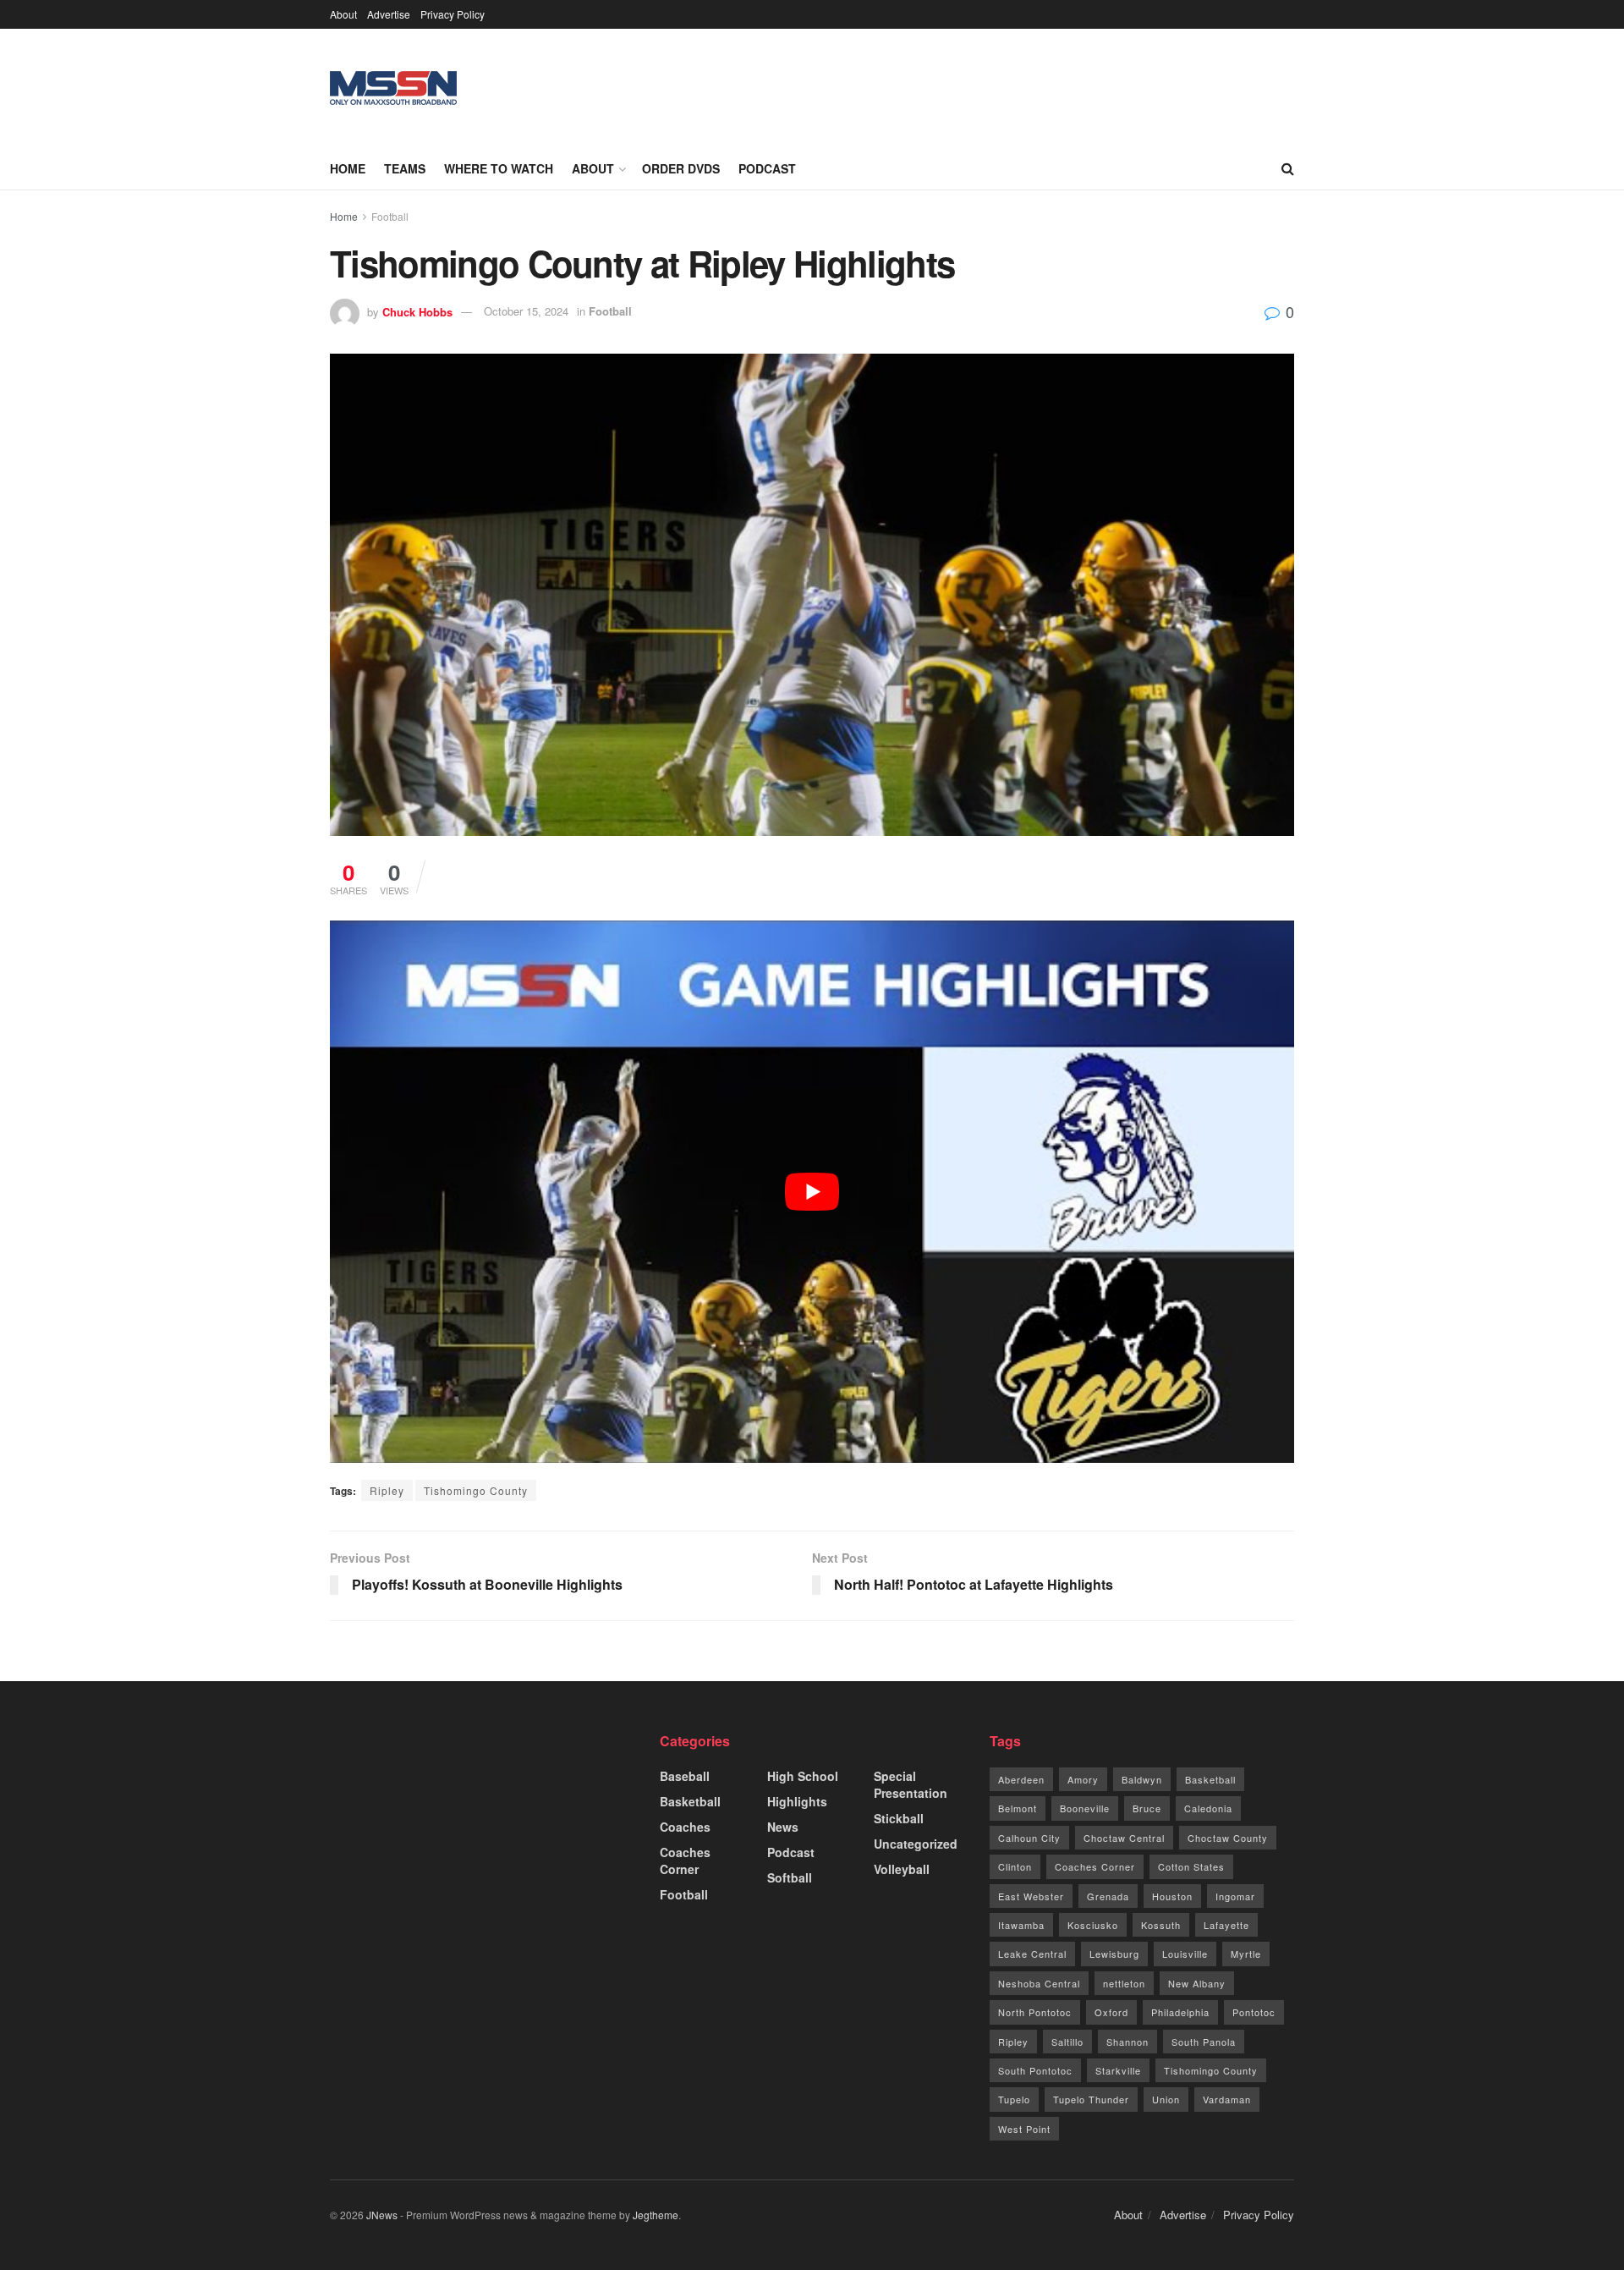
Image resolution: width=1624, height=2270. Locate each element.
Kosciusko (1093, 1925)
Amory (1083, 1779)
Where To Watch (499, 168)
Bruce (1147, 1808)
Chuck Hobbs (417, 311)
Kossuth (1161, 1925)
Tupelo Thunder (1091, 2099)
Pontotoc (1254, 2012)
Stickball (899, 1818)
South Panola (1204, 2042)
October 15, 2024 (526, 311)
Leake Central (1032, 1954)
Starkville (1118, 2070)
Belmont (1018, 1808)
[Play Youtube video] (812, 1192)
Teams (405, 168)
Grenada (1108, 1896)
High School (803, 1776)
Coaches (685, 1827)
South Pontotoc (1035, 2070)
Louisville (1185, 1954)
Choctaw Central (1124, 1838)
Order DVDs (681, 168)
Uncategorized (916, 1844)
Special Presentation (911, 1784)
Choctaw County (1228, 1838)
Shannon (1127, 2042)
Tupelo (1014, 2099)
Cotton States (1191, 1866)
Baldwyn (1142, 1779)
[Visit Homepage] (393, 88)
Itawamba (1021, 1925)
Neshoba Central (1039, 1983)
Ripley (387, 1490)
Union (1166, 2099)
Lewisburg (1114, 1954)
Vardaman (1227, 2099)
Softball (790, 1877)
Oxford (1111, 2012)
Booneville (1085, 1808)
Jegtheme (656, 2215)
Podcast (767, 168)
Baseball (685, 1776)
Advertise (389, 14)
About (343, 14)
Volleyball (902, 1869)
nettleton (1124, 1983)
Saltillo (1067, 2042)
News (783, 1827)
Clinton (1015, 1866)
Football (390, 216)
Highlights (797, 1801)
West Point (1024, 2129)
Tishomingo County (476, 1490)
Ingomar (1235, 1896)
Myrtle (1246, 1954)
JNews (382, 2215)
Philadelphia (1180, 2012)
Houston (1172, 1896)
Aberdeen (1021, 1779)
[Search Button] (1288, 168)
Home (348, 168)
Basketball (690, 1801)
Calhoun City (1029, 1838)
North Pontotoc (1035, 2012)
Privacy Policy (453, 14)
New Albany (1197, 1983)
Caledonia (1208, 1808)
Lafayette (1226, 1925)
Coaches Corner (685, 1861)
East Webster (1031, 1896)
